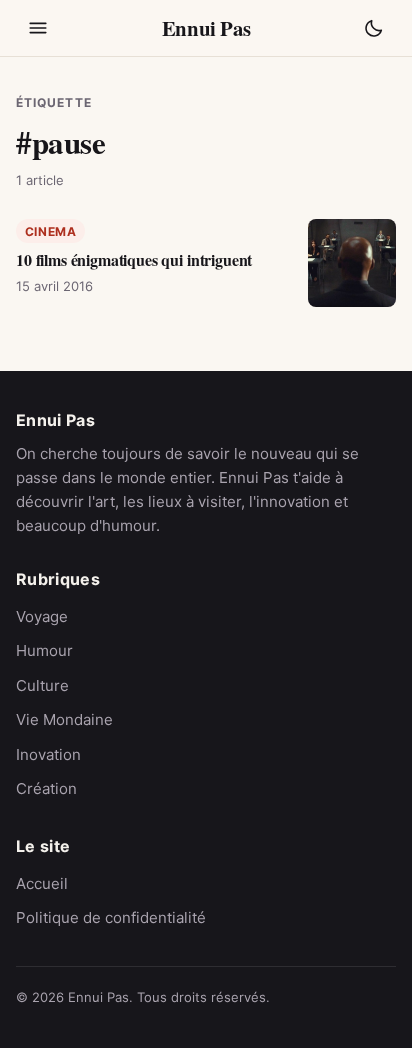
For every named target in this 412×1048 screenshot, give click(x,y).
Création (46, 788)
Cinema (51, 231)
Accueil (42, 883)
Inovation (48, 754)
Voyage (42, 616)
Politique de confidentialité (111, 917)
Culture (42, 685)
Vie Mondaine (64, 719)
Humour (44, 650)
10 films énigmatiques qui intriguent (134, 259)
